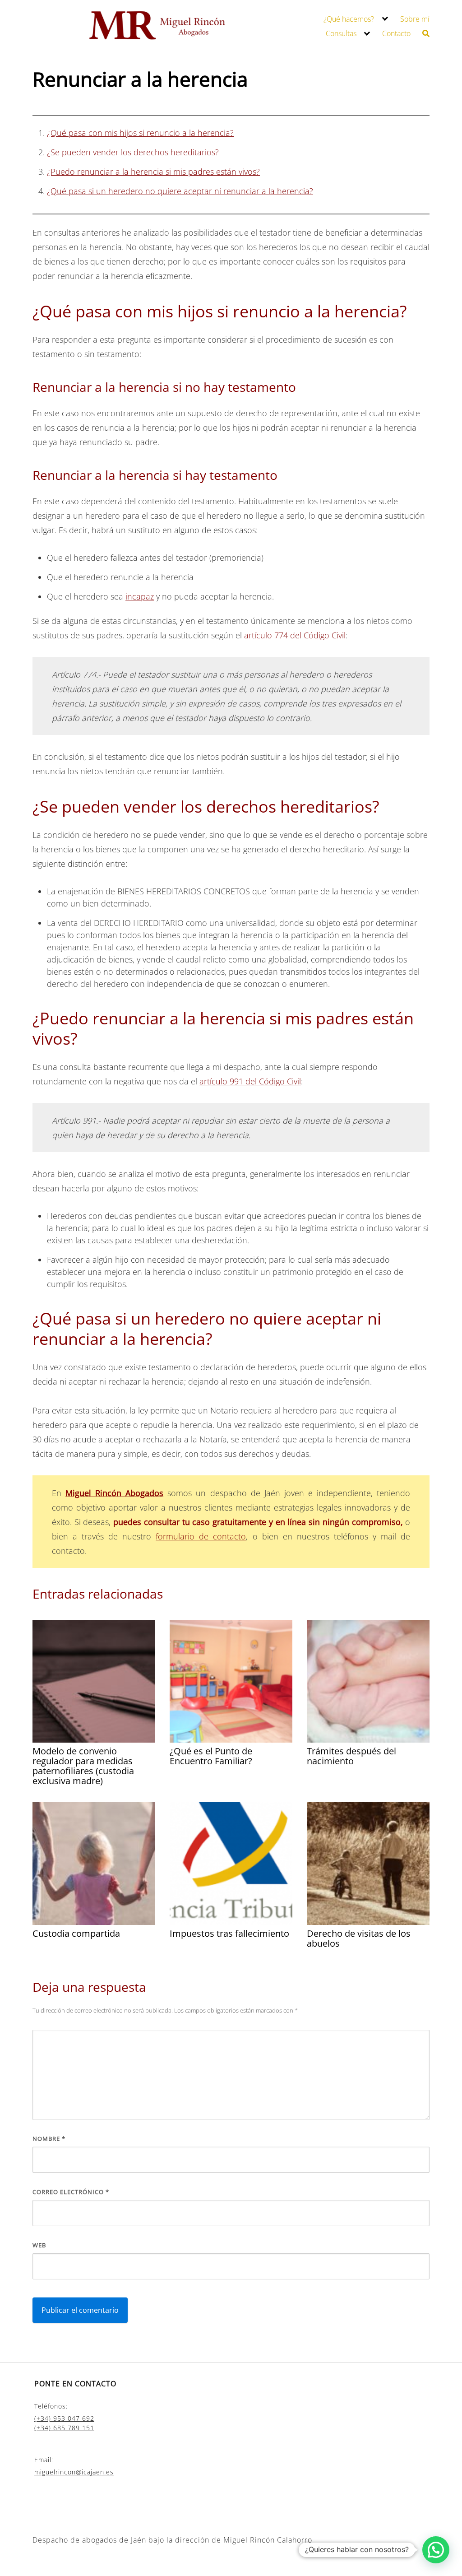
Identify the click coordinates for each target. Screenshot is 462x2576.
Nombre (49, 2139)
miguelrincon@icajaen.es (74, 2472)
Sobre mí (415, 19)
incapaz (140, 596)
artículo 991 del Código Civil (250, 1081)
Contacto (396, 33)
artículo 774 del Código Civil (295, 635)
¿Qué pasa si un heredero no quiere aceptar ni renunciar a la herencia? (180, 191)
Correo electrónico (71, 2192)
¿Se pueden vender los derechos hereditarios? (133, 152)
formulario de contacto (201, 1536)
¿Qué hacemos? (349, 19)
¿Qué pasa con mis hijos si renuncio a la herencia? (140, 133)
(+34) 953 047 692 (64, 2418)
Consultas (341, 33)
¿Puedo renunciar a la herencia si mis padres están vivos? (153, 172)
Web (39, 2245)
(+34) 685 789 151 (64, 2428)
